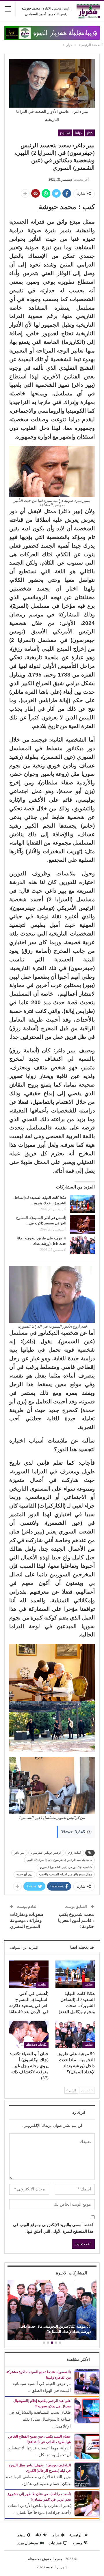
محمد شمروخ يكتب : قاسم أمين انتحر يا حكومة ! (76, 1920)
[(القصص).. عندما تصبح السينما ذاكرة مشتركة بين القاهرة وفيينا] (87, 2382)
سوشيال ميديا (27, 2543)
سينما (21, 2535)
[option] (52, 2311)
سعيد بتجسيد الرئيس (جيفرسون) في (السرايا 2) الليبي (59, 1860)
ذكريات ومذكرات (36, 2045)
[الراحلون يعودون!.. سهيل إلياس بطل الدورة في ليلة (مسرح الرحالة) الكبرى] (87, 2475)
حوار (90, 133)
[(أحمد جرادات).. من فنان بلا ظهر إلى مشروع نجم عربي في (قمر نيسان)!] (87, 2503)
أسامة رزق (75, 1853)
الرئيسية (76, 2535)
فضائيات (55, 2543)
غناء (38, 2535)
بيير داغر (19, 1853)
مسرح (77, 2543)
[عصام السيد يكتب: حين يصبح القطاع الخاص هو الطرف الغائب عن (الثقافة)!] (87, 2446)
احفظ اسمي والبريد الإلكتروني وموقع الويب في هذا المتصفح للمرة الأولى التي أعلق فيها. (53, 2228)
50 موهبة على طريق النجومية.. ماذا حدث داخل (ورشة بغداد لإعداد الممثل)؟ (55, 2329)
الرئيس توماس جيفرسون (46, 1853)
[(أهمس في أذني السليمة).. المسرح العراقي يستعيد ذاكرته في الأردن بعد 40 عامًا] (82, 1224)
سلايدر (65, 133)
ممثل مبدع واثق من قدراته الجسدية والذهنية (65, 1874)
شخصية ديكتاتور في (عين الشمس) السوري (66, 1867)
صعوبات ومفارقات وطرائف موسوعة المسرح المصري (27, 1920)
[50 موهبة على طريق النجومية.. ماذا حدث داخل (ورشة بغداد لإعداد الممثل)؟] (82, 1245)
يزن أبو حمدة (24, 1874)
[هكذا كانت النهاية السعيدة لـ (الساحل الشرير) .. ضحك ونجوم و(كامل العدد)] (82, 1204)
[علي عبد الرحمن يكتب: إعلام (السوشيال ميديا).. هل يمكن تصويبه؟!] (87, 2410)
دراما (78, 133)
